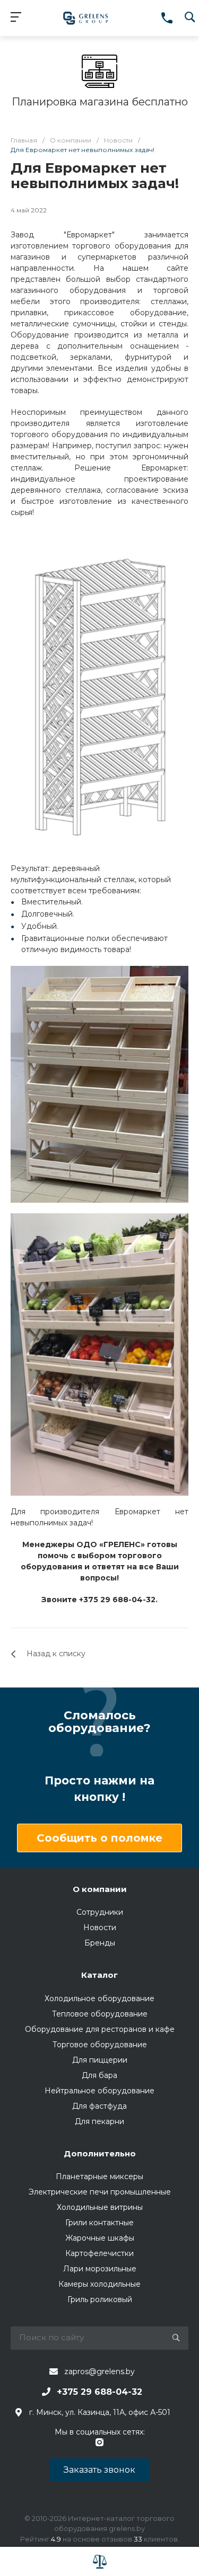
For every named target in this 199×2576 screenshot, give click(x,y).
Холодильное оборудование (99, 1998)
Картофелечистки (99, 2253)
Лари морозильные (100, 2269)
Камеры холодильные (99, 2284)
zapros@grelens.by (99, 2371)
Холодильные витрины (100, 2207)
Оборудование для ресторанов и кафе (100, 2029)
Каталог (99, 1975)
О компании (100, 1889)
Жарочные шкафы (100, 2238)
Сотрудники (100, 1912)
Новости (100, 1927)
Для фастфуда (99, 2106)
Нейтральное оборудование (99, 2091)
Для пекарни (99, 2121)
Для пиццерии (100, 2060)
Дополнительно (100, 2153)
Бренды (100, 1943)
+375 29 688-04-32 (99, 2392)
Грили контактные (99, 2223)
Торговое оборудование (100, 2045)
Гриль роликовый (100, 2299)
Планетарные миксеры (99, 2177)
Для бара (99, 2075)
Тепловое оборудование (100, 2014)
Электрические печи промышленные (100, 2192)
